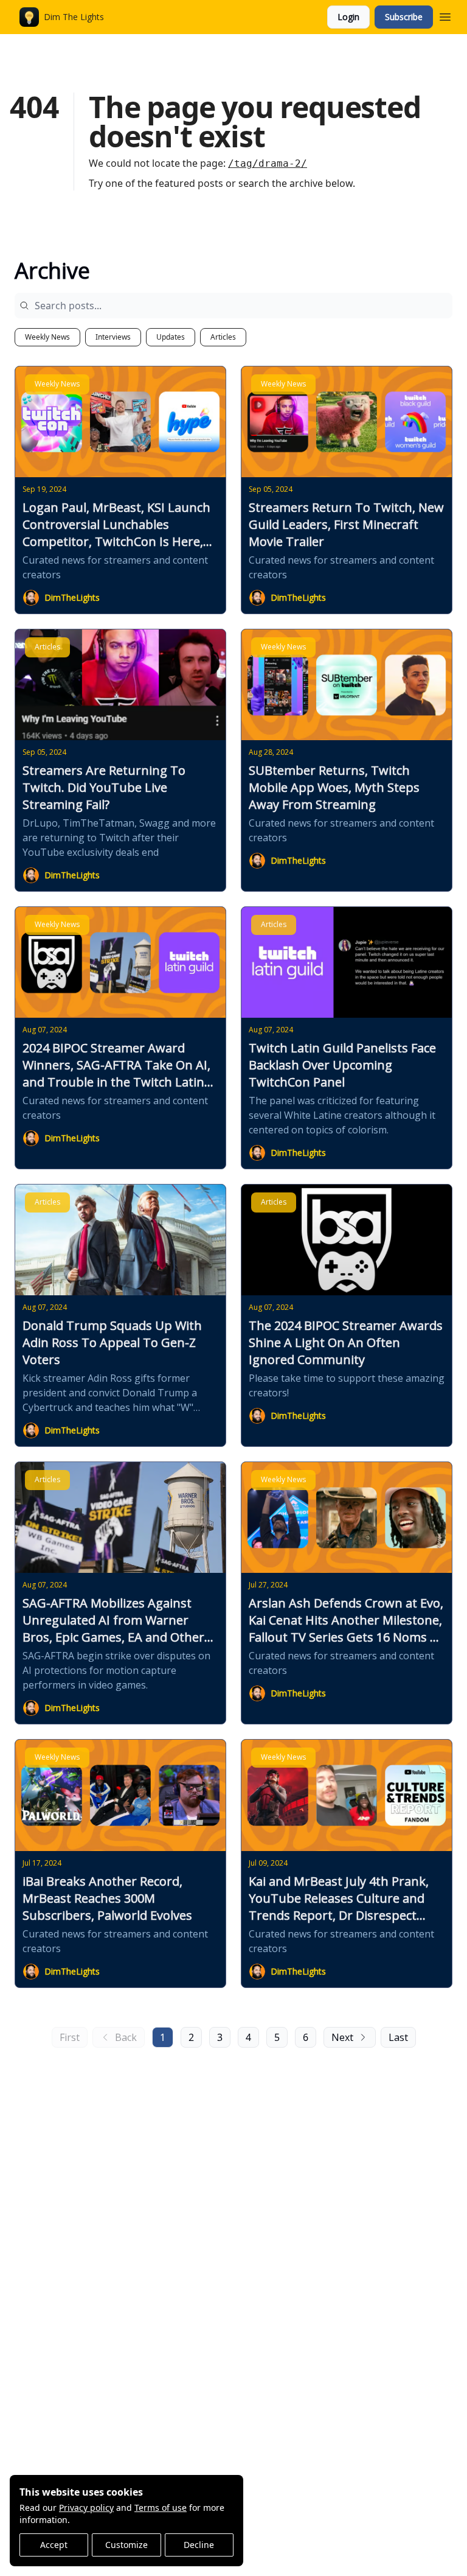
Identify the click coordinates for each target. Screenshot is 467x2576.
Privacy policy (86, 2508)
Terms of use (161, 2508)
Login (348, 17)
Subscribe (404, 17)
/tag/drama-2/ (268, 163)
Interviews (113, 337)
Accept (54, 2545)
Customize (126, 2545)
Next (342, 2037)
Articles (223, 337)
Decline (199, 2545)
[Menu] (445, 15)
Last (398, 2037)
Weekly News (47, 337)
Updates (171, 337)
